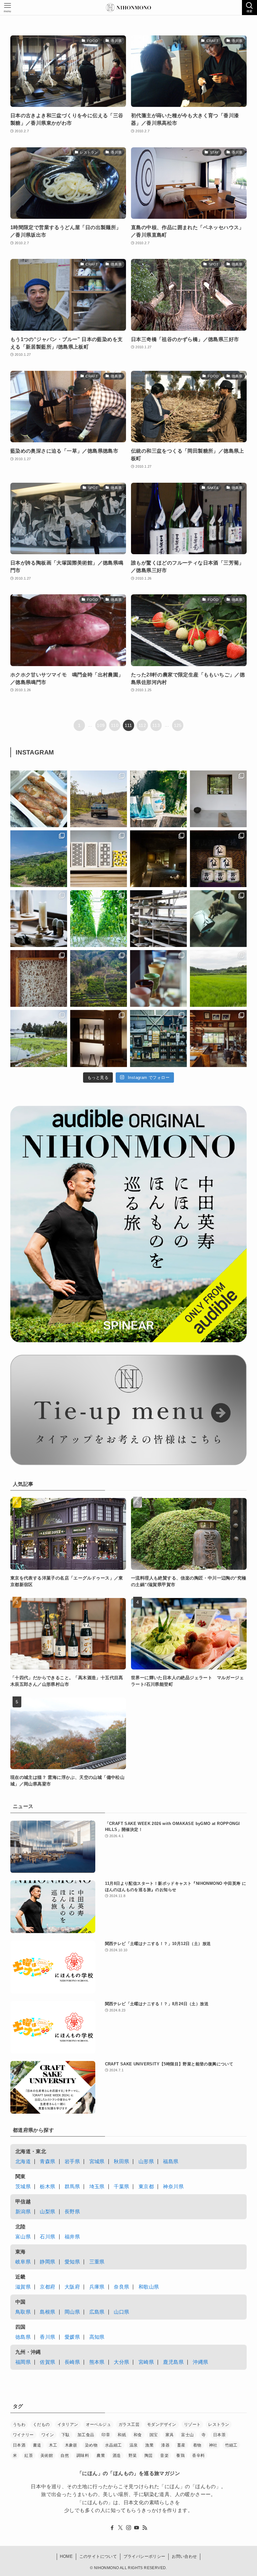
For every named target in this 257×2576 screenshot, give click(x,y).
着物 (197, 2445)
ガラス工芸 (129, 2424)
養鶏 (180, 2455)
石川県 (47, 2237)
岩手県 (72, 2161)
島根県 (47, 2312)
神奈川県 (173, 2187)
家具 (170, 2435)
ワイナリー (23, 2435)
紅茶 (29, 2455)
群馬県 (72, 2187)
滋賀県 (23, 2287)
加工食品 (86, 2435)
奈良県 (121, 2287)
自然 (65, 2455)
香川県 (47, 2337)
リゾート (192, 2424)
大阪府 (72, 2287)
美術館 (47, 2455)
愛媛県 (72, 2337)
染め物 (91, 2445)
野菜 (133, 2455)
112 (142, 725)
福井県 (72, 2237)
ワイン (48, 2435)
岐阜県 (23, 2262)
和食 (138, 2435)
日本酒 (19, 2445)
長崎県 (72, 2362)
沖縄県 (200, 2362)
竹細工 (231, 2445)
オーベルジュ (98, 2424)
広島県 (97, 2312)
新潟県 (23, 2212)
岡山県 (72, 2312)
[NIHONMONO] (128, 8)
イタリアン (68, 2424)
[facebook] (112, 2528)
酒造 (117, 2455)
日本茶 (219, 2435)
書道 (37, 2445)
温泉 (134, 2445)
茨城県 (23, 2187)
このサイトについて (98, 2556)
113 (156, 725)
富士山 (187, 2435)
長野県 (72, 2212)
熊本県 (97, 2362)
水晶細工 (113, 2445)
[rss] (145, 2528)
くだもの (41, 2424)
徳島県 (23, 2337)
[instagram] (128, 2528)
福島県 (171, 2161)
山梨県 (47, 2212)
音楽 (164, 2455)
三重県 (97, 2262)
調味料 (83, 2455)
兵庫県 (97, 2287)
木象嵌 (71, 2445)
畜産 (181, 2445)
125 (178, 725)
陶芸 (149, 2455)
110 (115, 725)
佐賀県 (47, 2362)
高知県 (97, 2337)
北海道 (23, 2161)
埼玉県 (97, 2187)
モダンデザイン (162, 2424)
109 (101, 725)
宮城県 (97, 2161)
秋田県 (121, 2161)
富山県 (23, 2237)
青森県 (47, 2161)
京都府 (47, 2287)
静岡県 (47, 2262)
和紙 (122, 2435)
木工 (53, 2445)
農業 (101, 2455)
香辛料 (198, 2455)
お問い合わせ (184, 2556)
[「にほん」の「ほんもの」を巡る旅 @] (218, 1038)
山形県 (146, 2161)
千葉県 (121, 2187)
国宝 (154, 2435)
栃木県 (47, 2187)
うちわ (19, 2424)
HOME (66, 2556)
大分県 (121, 2362)
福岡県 (23, 2362)
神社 (213, 2445)
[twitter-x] (120, 2528)
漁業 (149, 2445)
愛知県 (72, 2262)
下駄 (66, 2435)
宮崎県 (146, 2362)
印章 (106, 2435)
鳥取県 (23, 2312)
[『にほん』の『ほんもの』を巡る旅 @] (39, 799)
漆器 (165, 2445)
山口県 (121, 2312)
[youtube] (137, 2528)
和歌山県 (149, 2287)
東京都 (146, 2187)
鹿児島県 (173, 2362)
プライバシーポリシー (144, 2556)
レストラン (219, 2424)
